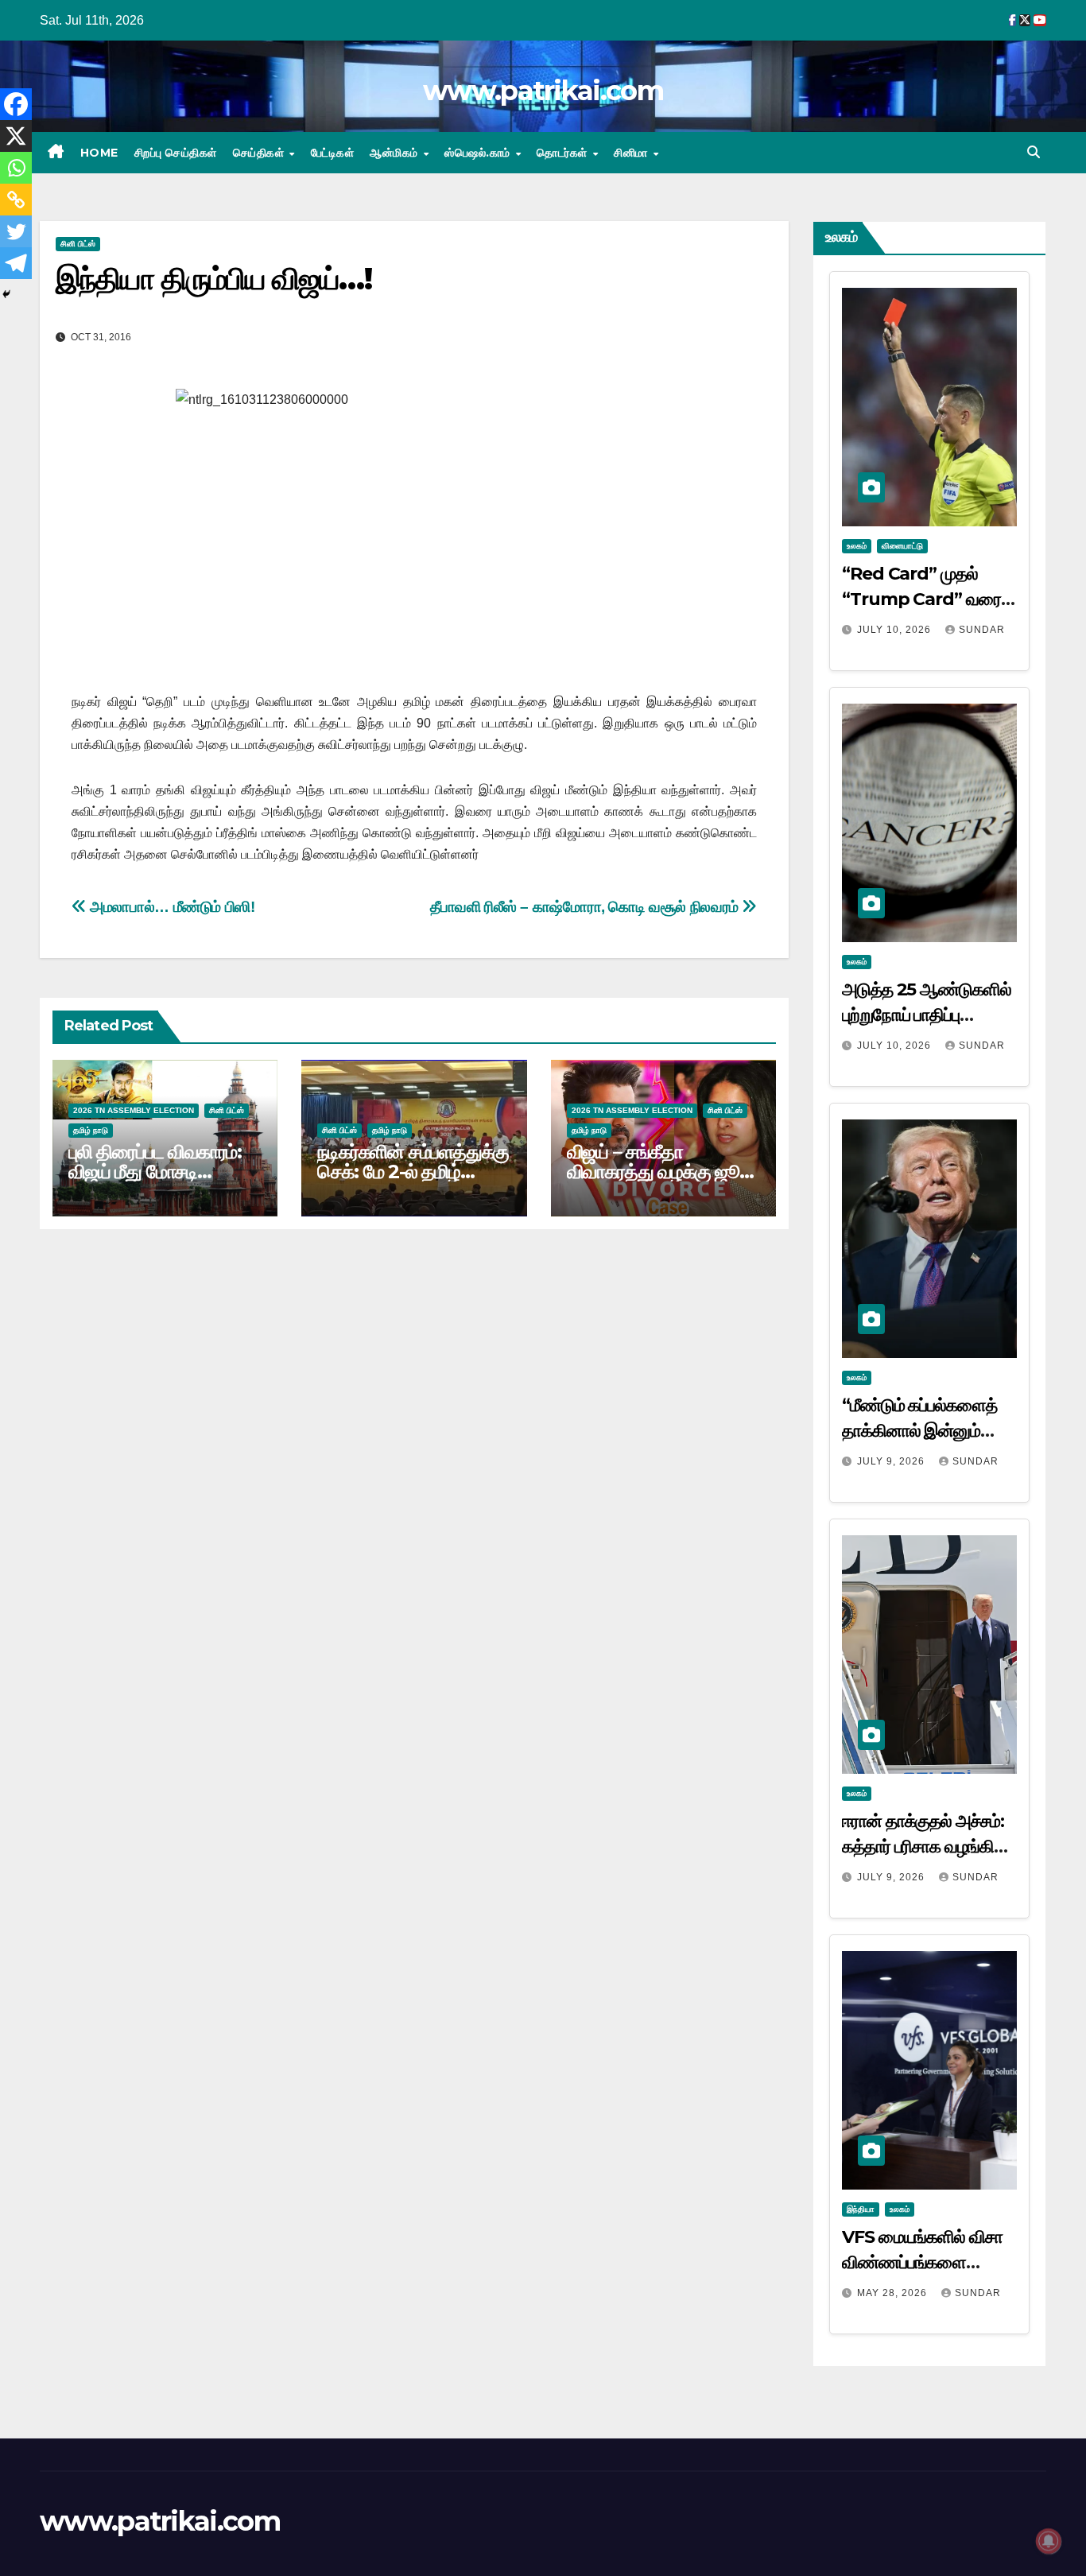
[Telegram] (16, 263)
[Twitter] (16, 231)
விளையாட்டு (902, 546)
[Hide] (6, 294)
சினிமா (632, 153)
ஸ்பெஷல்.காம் (479, 153)
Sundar (982, 630)
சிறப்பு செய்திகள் (176, 153)
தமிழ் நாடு (91, 1130)
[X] (16, 136)
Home (99, 153)
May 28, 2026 (894, 2293)
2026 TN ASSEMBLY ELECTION (134, 1110)
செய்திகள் (260, 153)
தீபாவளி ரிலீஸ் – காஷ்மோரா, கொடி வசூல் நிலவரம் (586, 907)
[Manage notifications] (1049, 2541)
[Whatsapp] (16, 168)
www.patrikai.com (543, 91)
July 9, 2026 (892, 1461)
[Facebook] (16, 104)
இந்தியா (861, 2209)
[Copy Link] (16, 200)
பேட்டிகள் (333, 153)
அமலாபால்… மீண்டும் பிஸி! (171, 907)
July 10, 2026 (896, 630)
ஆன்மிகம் (396, 153)
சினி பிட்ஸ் (78, 244)
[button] (1034, 152)
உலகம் (857, 546)
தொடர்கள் (564, 153)
